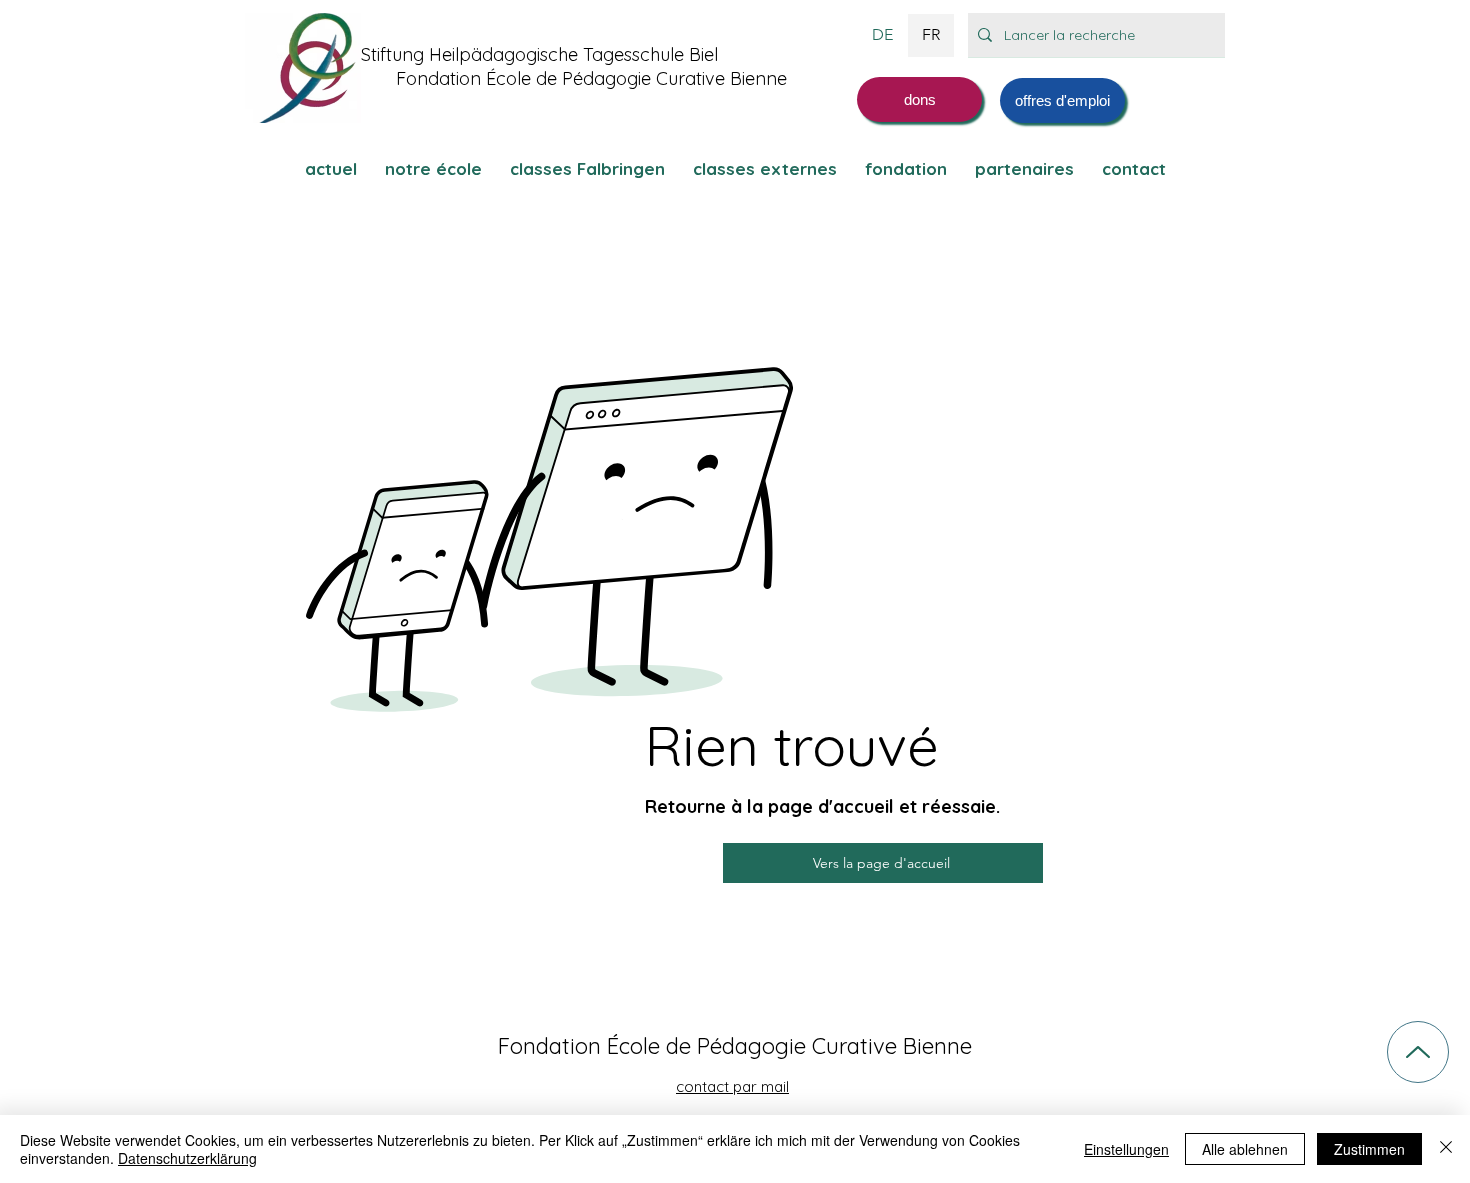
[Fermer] (1446, 1149)
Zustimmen (1369, 1149)
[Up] (1418, 1052)
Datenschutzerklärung (187, 1158)
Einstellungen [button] (1126, 1149)
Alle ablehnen (1245, 1149)
